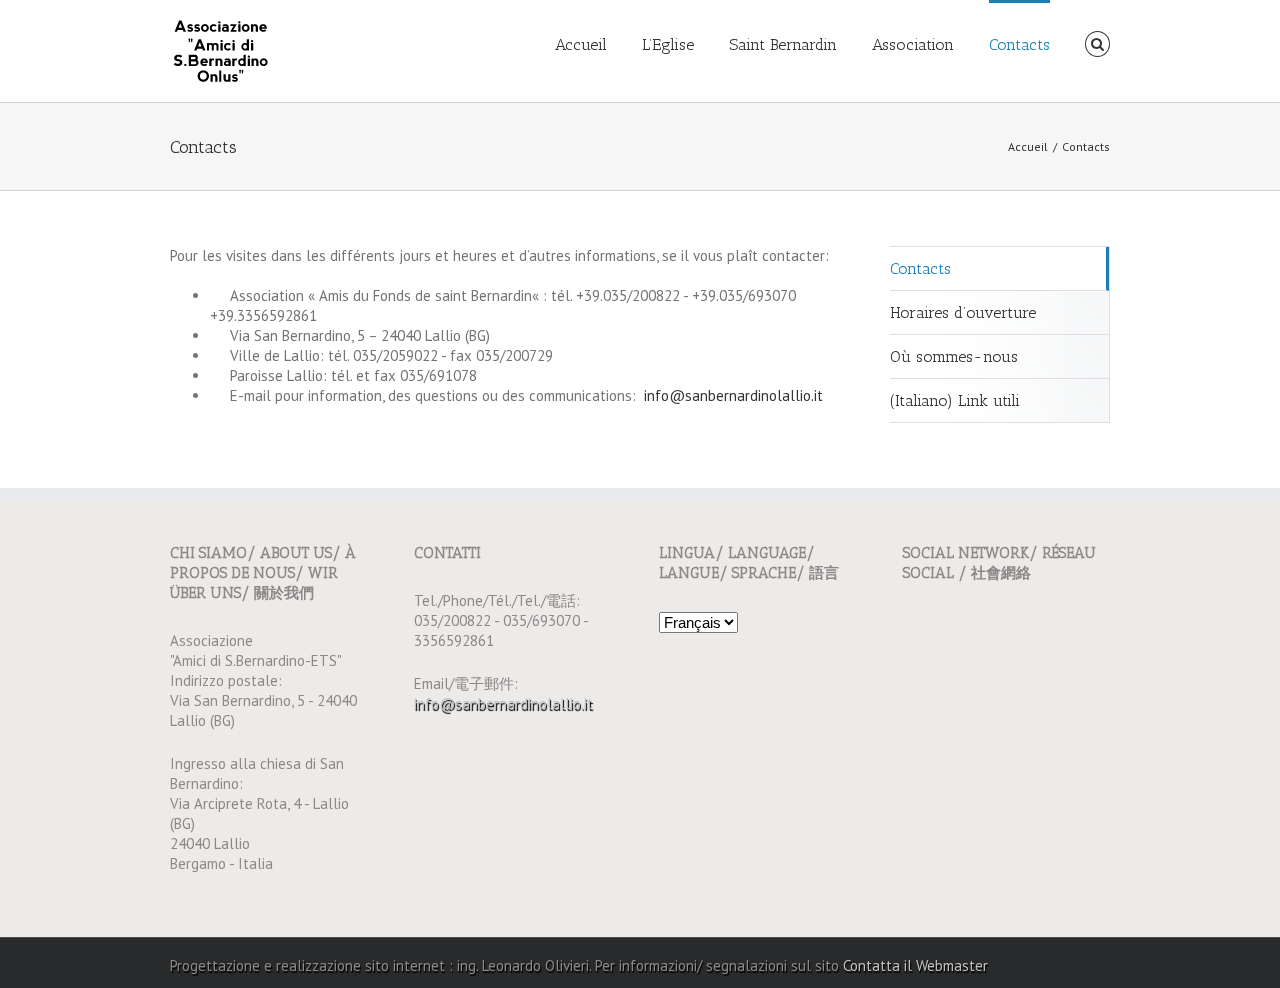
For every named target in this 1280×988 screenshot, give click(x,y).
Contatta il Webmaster (915, 965)
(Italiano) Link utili (955, 400)
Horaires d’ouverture (963, 312)
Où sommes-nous (954, 356)
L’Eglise (668, 44)
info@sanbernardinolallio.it (733, 395)
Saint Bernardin (783, 44)
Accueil (581, 44)
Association (913, 44)
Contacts (1019, 44)
